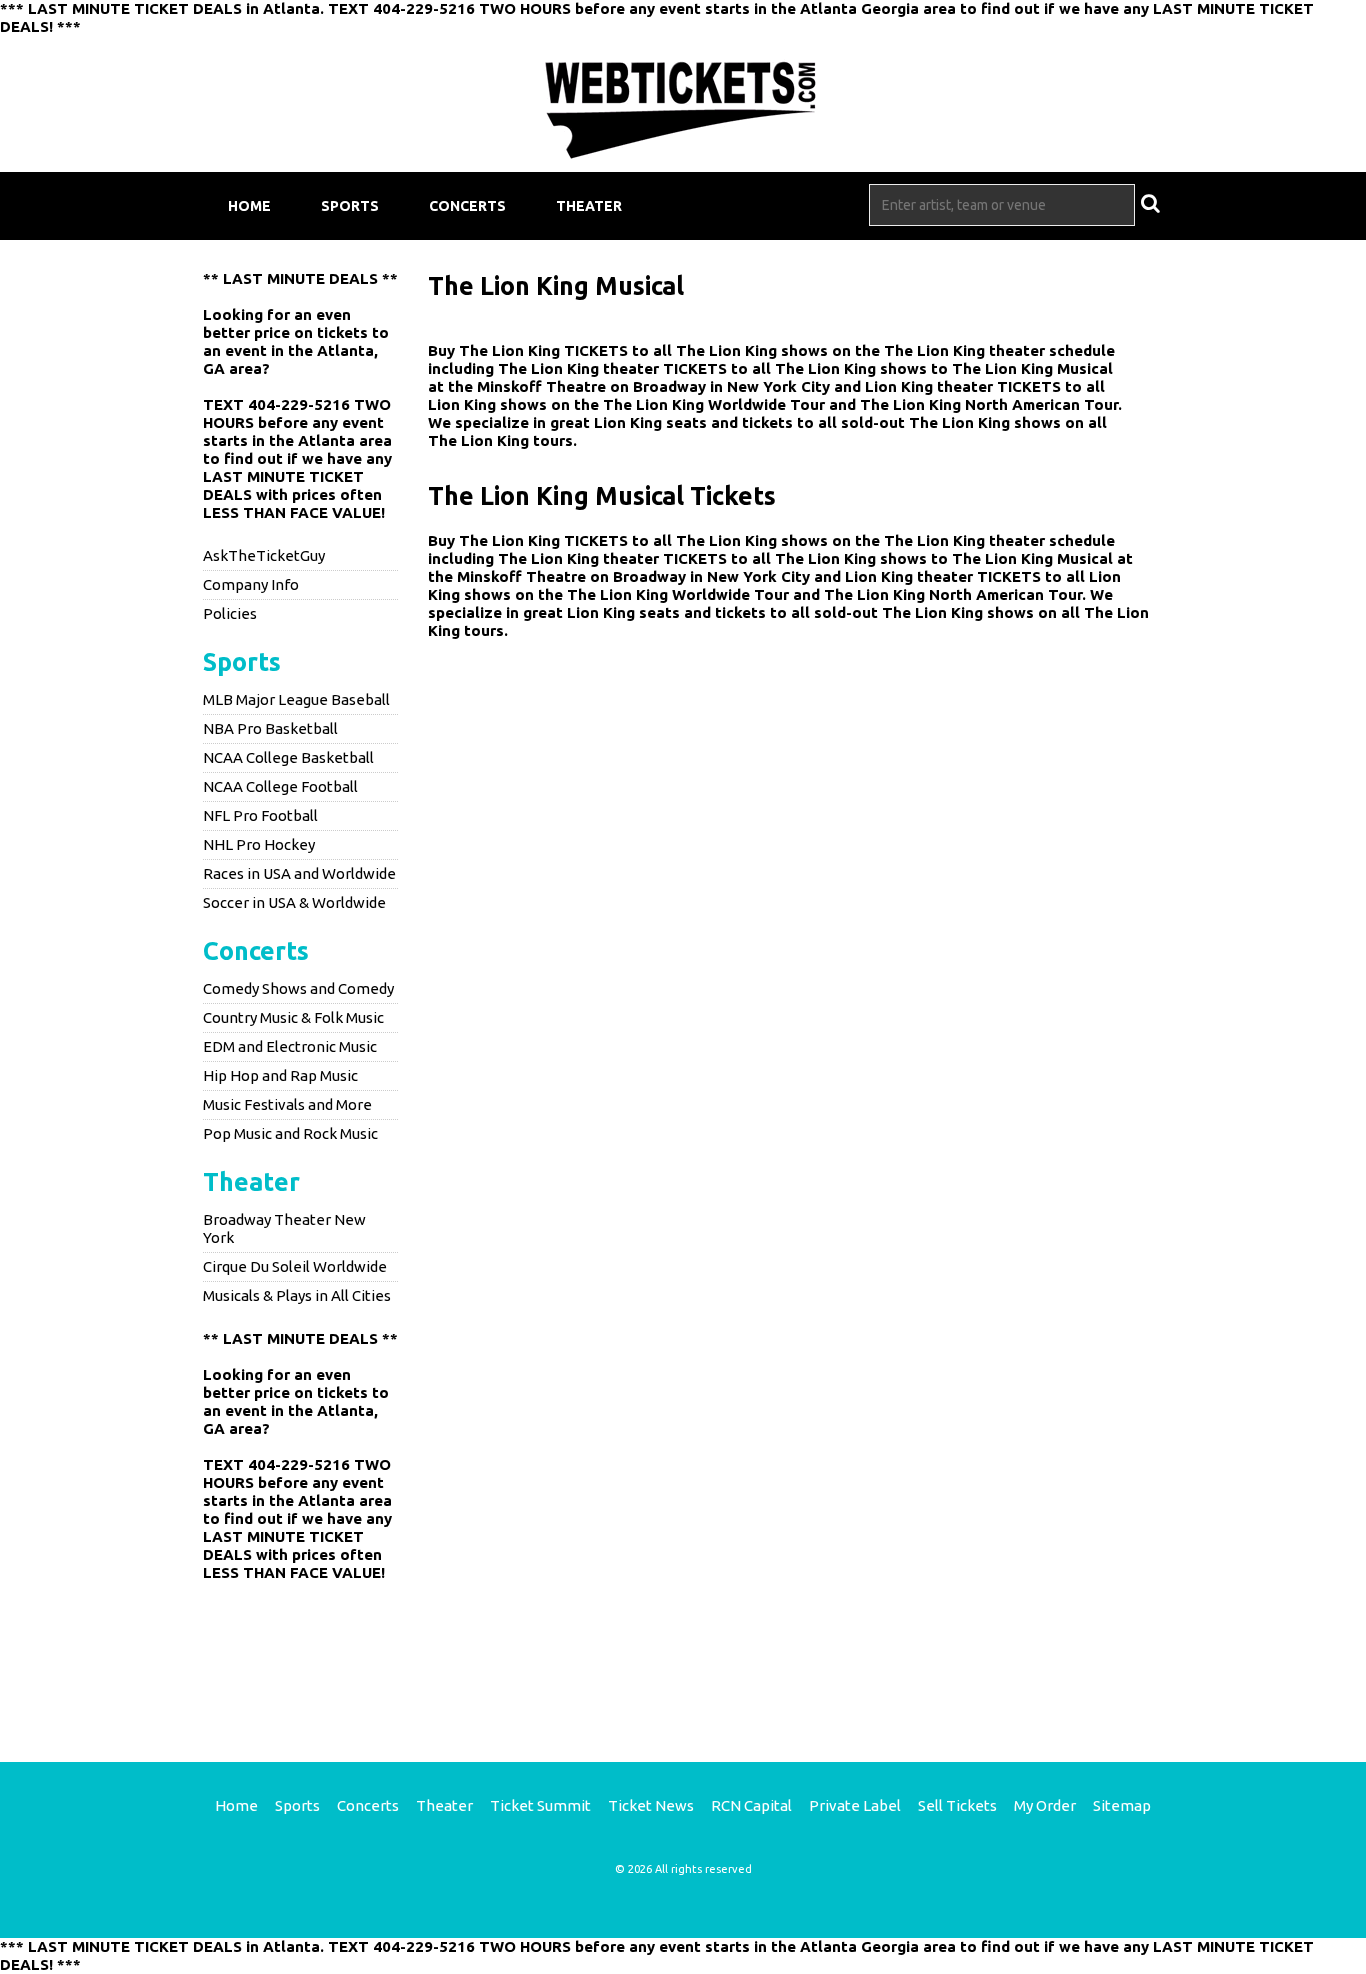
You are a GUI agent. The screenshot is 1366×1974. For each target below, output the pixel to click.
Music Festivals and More (287, 1104)
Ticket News (651, 1805)
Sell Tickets (957, 1805)
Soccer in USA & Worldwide (294, 902)
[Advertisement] (683, 1657)
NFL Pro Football (260, 815)
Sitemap (1122, 1805)
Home (249, 206)
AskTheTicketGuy (264, 555)
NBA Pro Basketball (270, 728)
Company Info (251, 584)
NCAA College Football (280, 786)
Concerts (467, 206)
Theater (589, 206)
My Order (1045, 1805)
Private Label (855, 1805)
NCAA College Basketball (288, 757)
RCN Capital (751, 1805)
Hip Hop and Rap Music (280, 1075)
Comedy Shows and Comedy (298, 988)
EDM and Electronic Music (290, 1046)
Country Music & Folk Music (293, 1017)
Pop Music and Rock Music (290, 1133)
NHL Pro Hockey (259, 844)
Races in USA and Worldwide (299, 873)
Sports (350, 206)
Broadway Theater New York (284, 1228)
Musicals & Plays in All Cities (297, 1295)
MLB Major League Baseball (296, 699)
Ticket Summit (540, 1805)
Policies (230, 613)
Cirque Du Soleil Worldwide (295, 1266)
